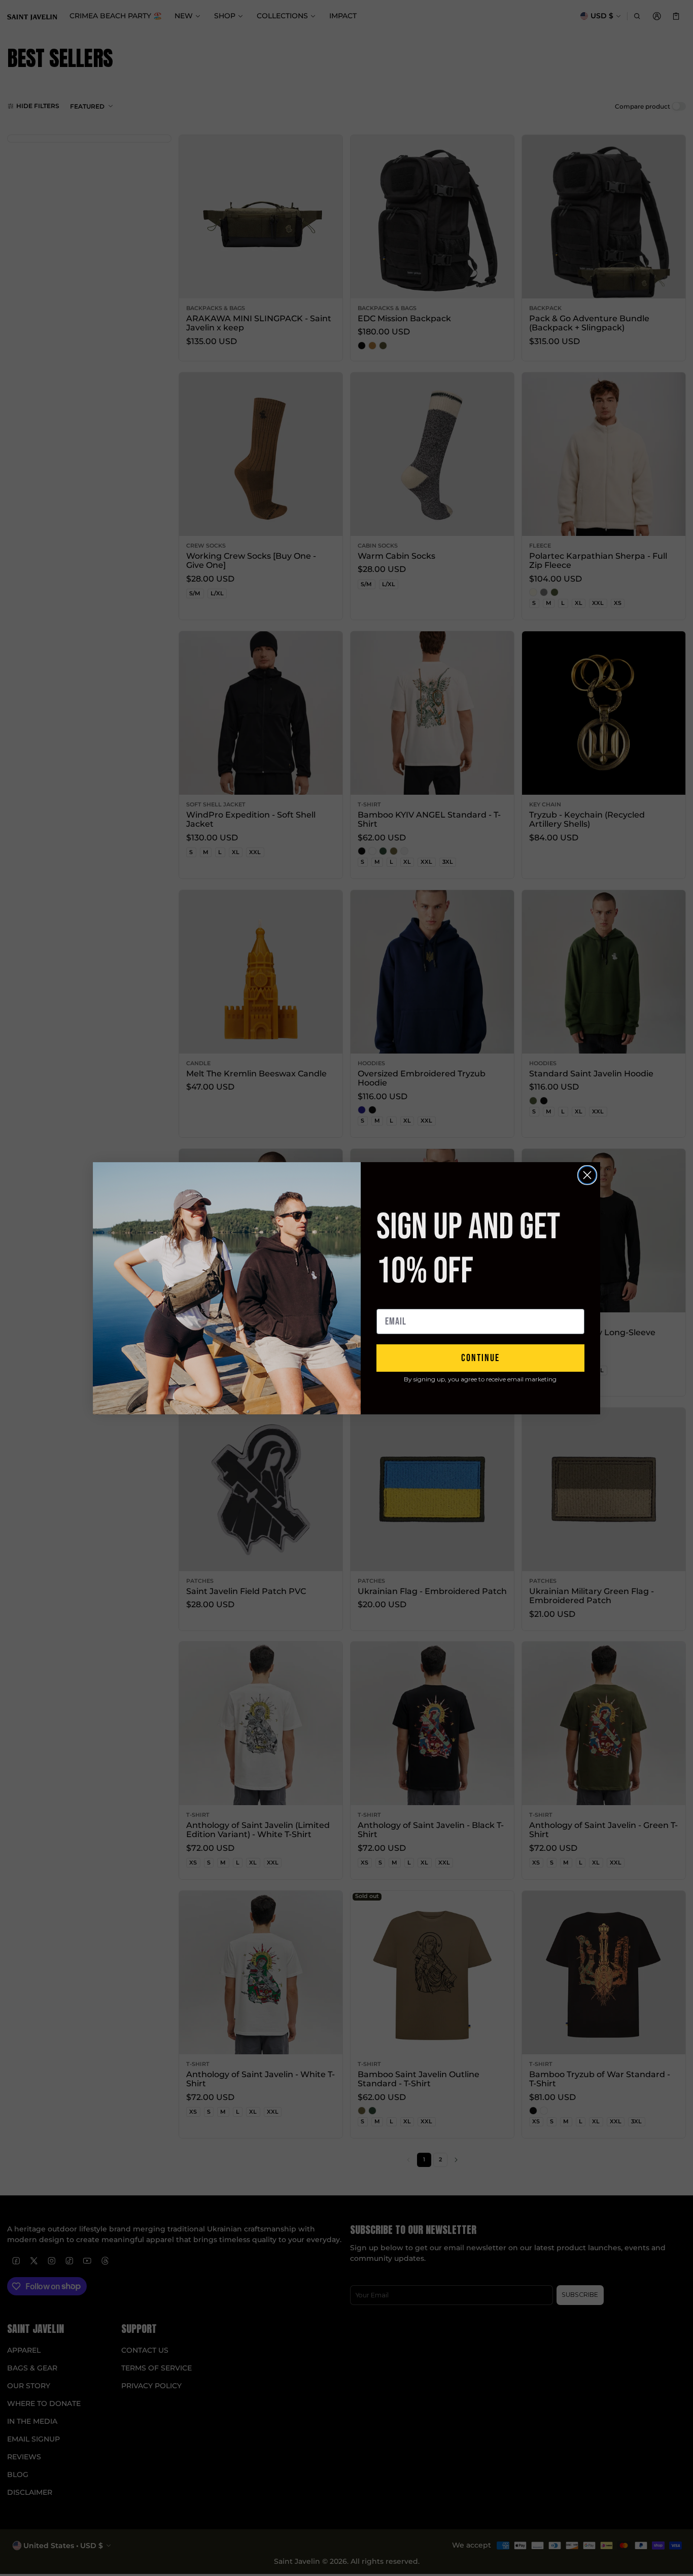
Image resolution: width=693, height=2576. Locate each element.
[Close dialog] (587, 1175)
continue (480, 1358)
